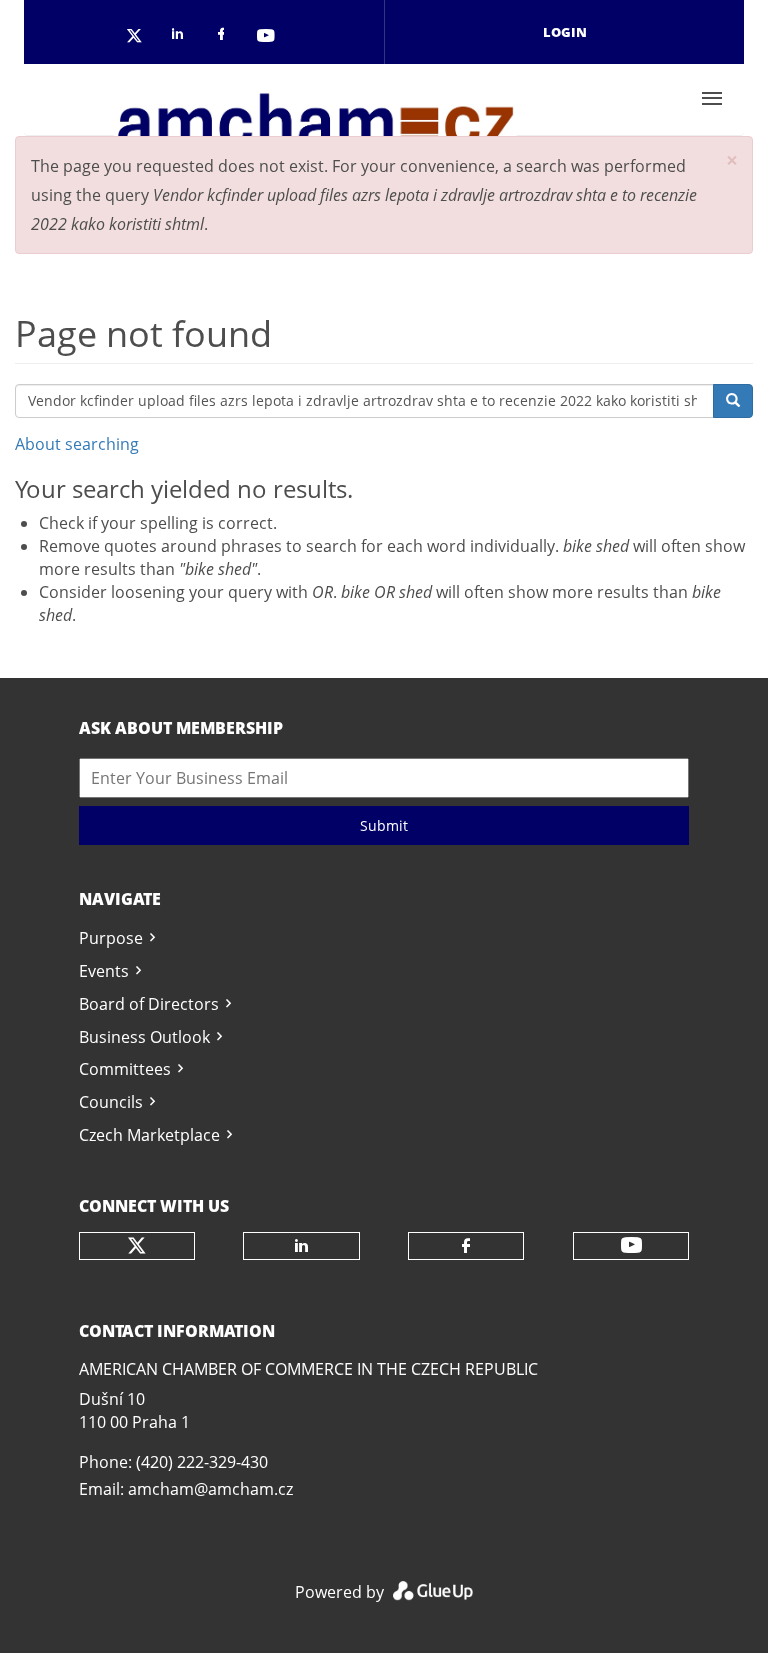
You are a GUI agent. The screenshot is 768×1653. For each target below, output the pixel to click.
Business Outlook (144, 1037)
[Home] (315, 99)
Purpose (111, 938)
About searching (77, 444)
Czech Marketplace (149, 1135)
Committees (125, 1069)
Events (104, 971)
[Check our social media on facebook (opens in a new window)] (225, 37)
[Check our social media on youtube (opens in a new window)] (267, 37)
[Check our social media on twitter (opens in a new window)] (141, 37)
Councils (111, 1102)
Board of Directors (149, 1004)
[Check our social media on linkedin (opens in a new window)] (183, 37)
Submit (384, 825)
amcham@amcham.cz (210, 1489)
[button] (732, 160)
